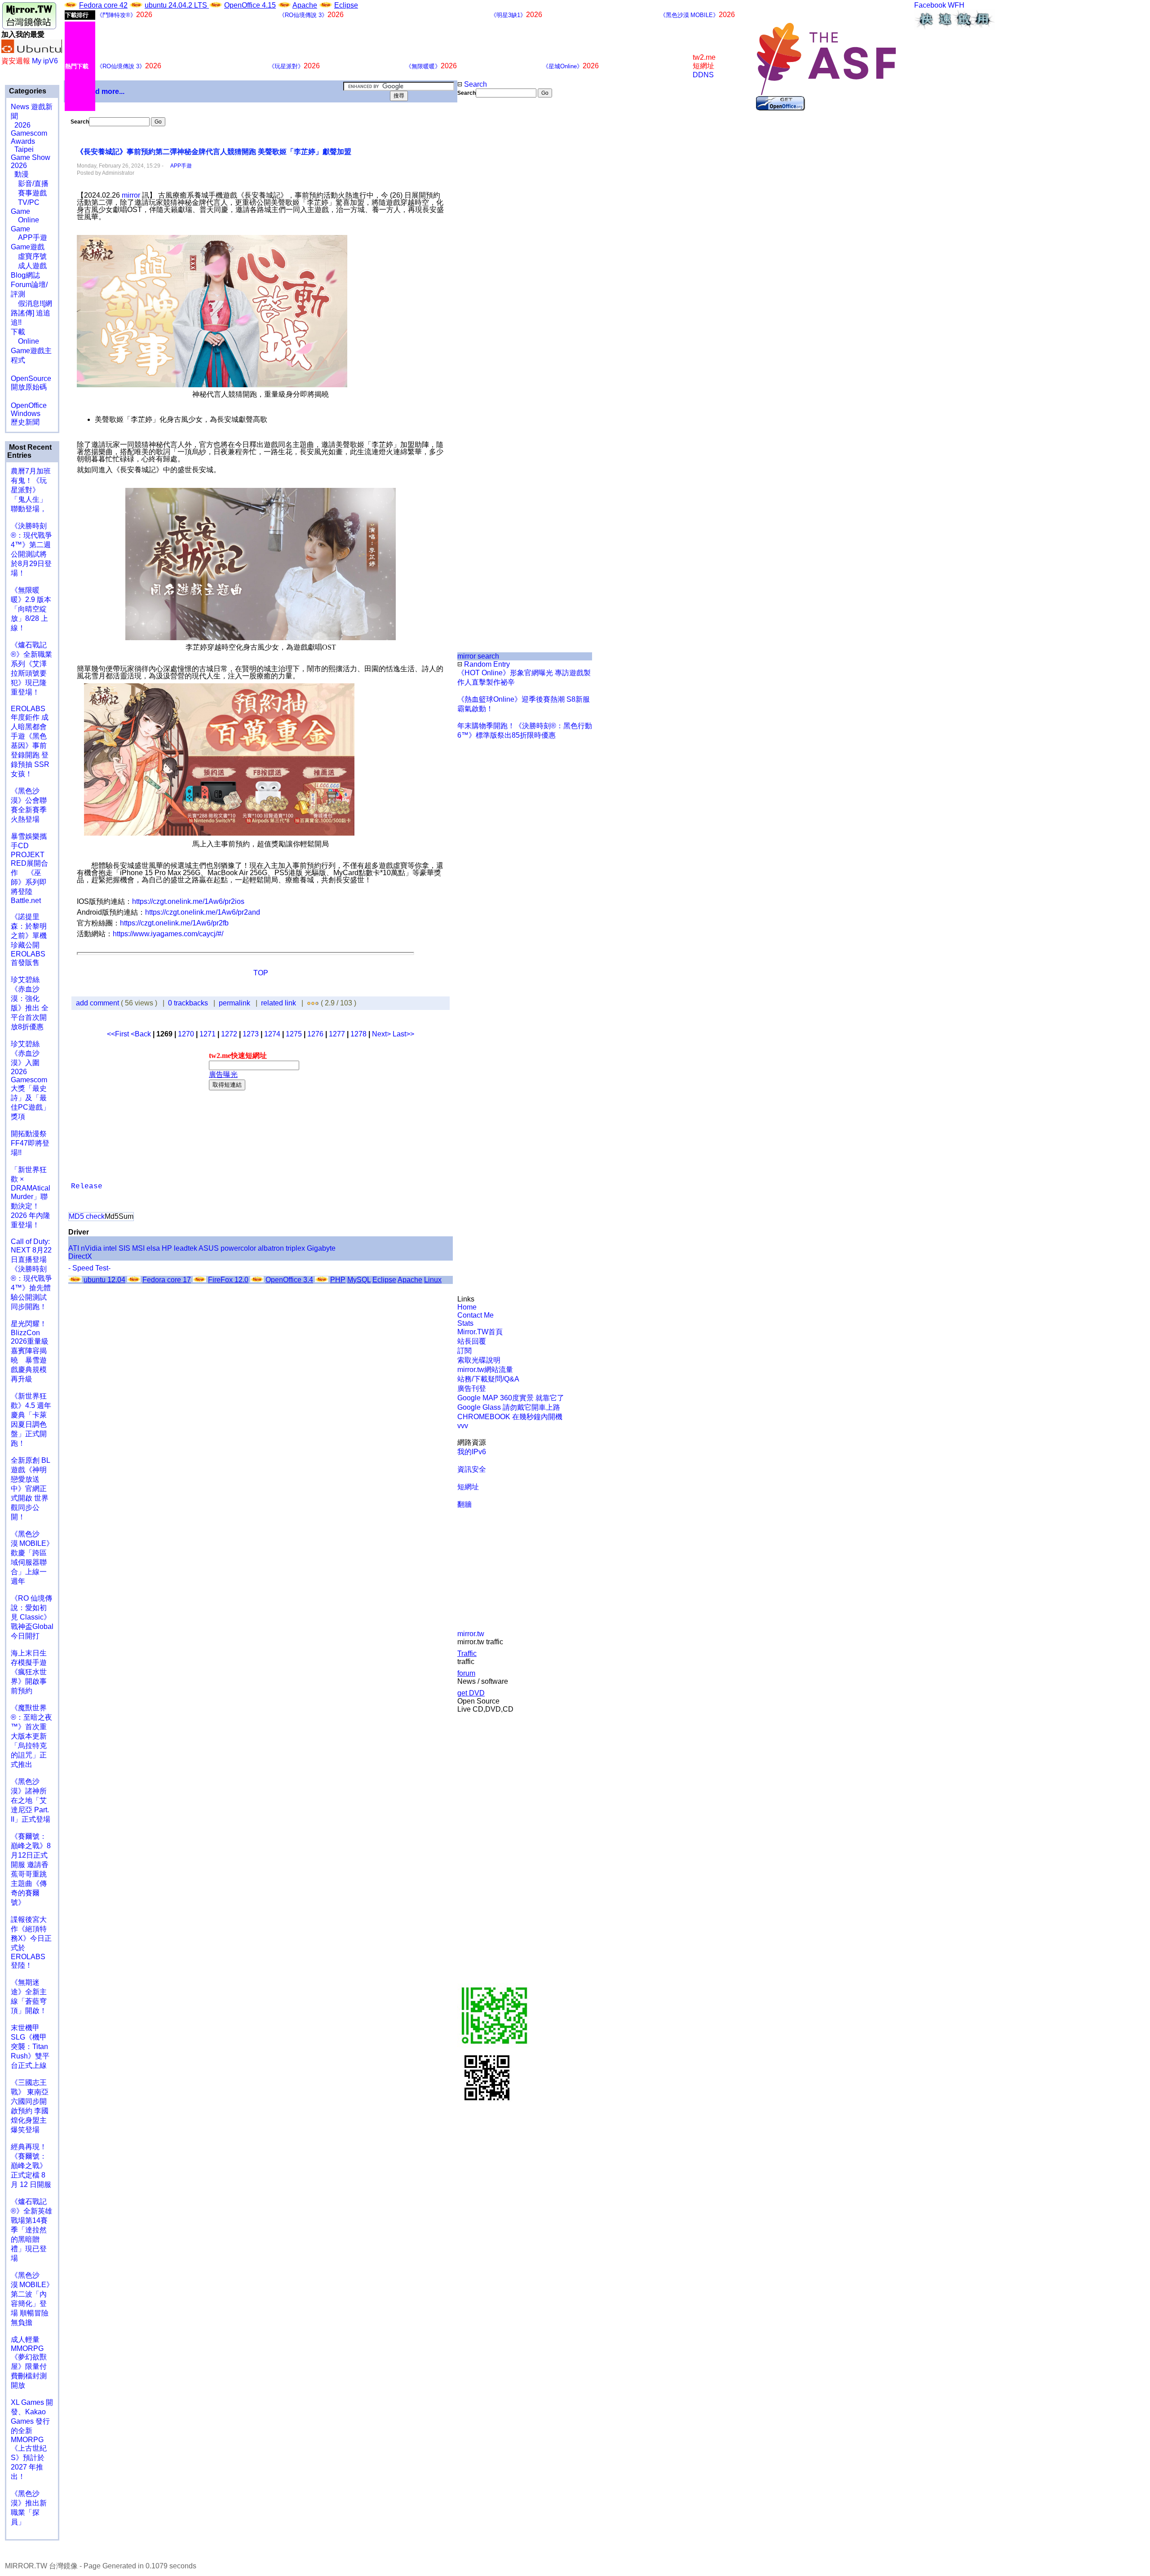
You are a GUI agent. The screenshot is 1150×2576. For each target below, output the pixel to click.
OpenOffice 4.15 (250, 5)
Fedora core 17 (167, 1280)
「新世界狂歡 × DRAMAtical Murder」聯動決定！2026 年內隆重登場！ (31, 1197)
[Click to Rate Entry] (309, 1003)
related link (279, 1003)
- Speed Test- (89, 1268)
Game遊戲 (28, 247)
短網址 (468, 1487)
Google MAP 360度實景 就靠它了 (511, 1398)
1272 (229, 1034)
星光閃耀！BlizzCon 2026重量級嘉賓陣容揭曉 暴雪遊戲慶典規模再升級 (30, 1351)
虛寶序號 (29, 256)
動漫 (22, 174)
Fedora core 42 (103, 5)
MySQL (359, 1280)
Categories (27, 91)
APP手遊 (29, 237)
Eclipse (346, 5)
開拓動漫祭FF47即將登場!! (30, 1143)
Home (467, 1307)
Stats (465, 1323)
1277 (337, 1034)
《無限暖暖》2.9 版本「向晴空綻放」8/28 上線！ (31, 609)
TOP (261, 973)
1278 (358, 1034)
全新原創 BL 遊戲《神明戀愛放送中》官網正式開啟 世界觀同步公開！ (30, 1489)
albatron (271, 1248)
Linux (433, 1280)
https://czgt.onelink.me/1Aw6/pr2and (203, 912)
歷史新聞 (25, 422)
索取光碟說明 (479, 1360)
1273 (251, 1034)
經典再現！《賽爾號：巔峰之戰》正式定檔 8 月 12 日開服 (31, 2166)
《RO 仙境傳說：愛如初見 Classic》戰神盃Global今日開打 (32, 1617)
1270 (186, 1034)
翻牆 (464, 1504)
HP (167, 1248)
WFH (956, 5)
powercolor (238, 1248)
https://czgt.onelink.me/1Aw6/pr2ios (188, 901)
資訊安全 (472, 1469)
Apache (305, 5)
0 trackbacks (188, 1003)
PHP (338, 1280)
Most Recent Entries (29, 451)
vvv (463, 1426)
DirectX (80, 1256)
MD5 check (87, 1216)
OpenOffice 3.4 (289, 1280)
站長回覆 (472, 1341)
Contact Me (475, 1315)
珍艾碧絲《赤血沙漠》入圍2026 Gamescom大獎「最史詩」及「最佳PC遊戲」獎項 (30, 1080)
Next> (382, 1034)
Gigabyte (321, 1248)
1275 (294, 1034)
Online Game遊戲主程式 (31, 351)
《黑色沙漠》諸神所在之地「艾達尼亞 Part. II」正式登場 (31, 1800)
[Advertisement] (488, 248)
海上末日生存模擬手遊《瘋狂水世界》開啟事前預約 (29, 1672)
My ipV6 (45, 61)
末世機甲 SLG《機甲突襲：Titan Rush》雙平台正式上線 (30, 2047)
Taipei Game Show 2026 (31, 157)
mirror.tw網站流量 (485, 1370)
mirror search (478, 656)
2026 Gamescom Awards (29, 133)
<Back (142, 1034)
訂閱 (464, 1351)
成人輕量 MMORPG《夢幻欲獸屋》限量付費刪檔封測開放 (29, 2362)
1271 (208, 1034)
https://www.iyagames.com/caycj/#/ (168, 934)
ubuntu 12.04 (104, 1280)
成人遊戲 (29, 266)
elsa (153, 1248)
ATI (74, 1248)
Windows (26, 414)
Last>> (403, 1034)
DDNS (703, 75)
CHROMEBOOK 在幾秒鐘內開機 (510, 1417)
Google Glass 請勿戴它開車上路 (509, 1407)
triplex (295, 1248)
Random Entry (486, 664)
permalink (234, 1003)
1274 (272, 1034)
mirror (131, 195)
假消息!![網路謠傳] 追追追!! (31, 313)
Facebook (930, 5)
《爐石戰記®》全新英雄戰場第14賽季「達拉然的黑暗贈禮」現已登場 (31, 2230)
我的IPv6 (472, 1452)
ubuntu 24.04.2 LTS (177, 5)
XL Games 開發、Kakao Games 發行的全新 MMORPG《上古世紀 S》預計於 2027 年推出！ (32, 2439)
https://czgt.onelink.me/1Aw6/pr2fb (174, 923)
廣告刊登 (472, 1388)
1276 (315, 1034)
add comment (98, 1003)
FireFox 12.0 (228, 1280)
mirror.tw (471, 1634)
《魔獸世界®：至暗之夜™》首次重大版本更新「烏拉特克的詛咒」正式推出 (31, 1736)
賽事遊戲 (29, 193)
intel (110, 1248)
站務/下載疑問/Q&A (488, 1379)
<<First (119, 1034)
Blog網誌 (25, 275)
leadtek (186, 1248)
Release (87, 1186)
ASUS (209, 1248)
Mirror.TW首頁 (480, 1332)
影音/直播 (30, 184)
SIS (124, 1248)
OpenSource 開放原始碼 (31, 378)
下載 (18, 332)
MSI (138, 1248)
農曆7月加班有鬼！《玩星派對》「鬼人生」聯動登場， (31, 490)
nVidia (91, 1248)
